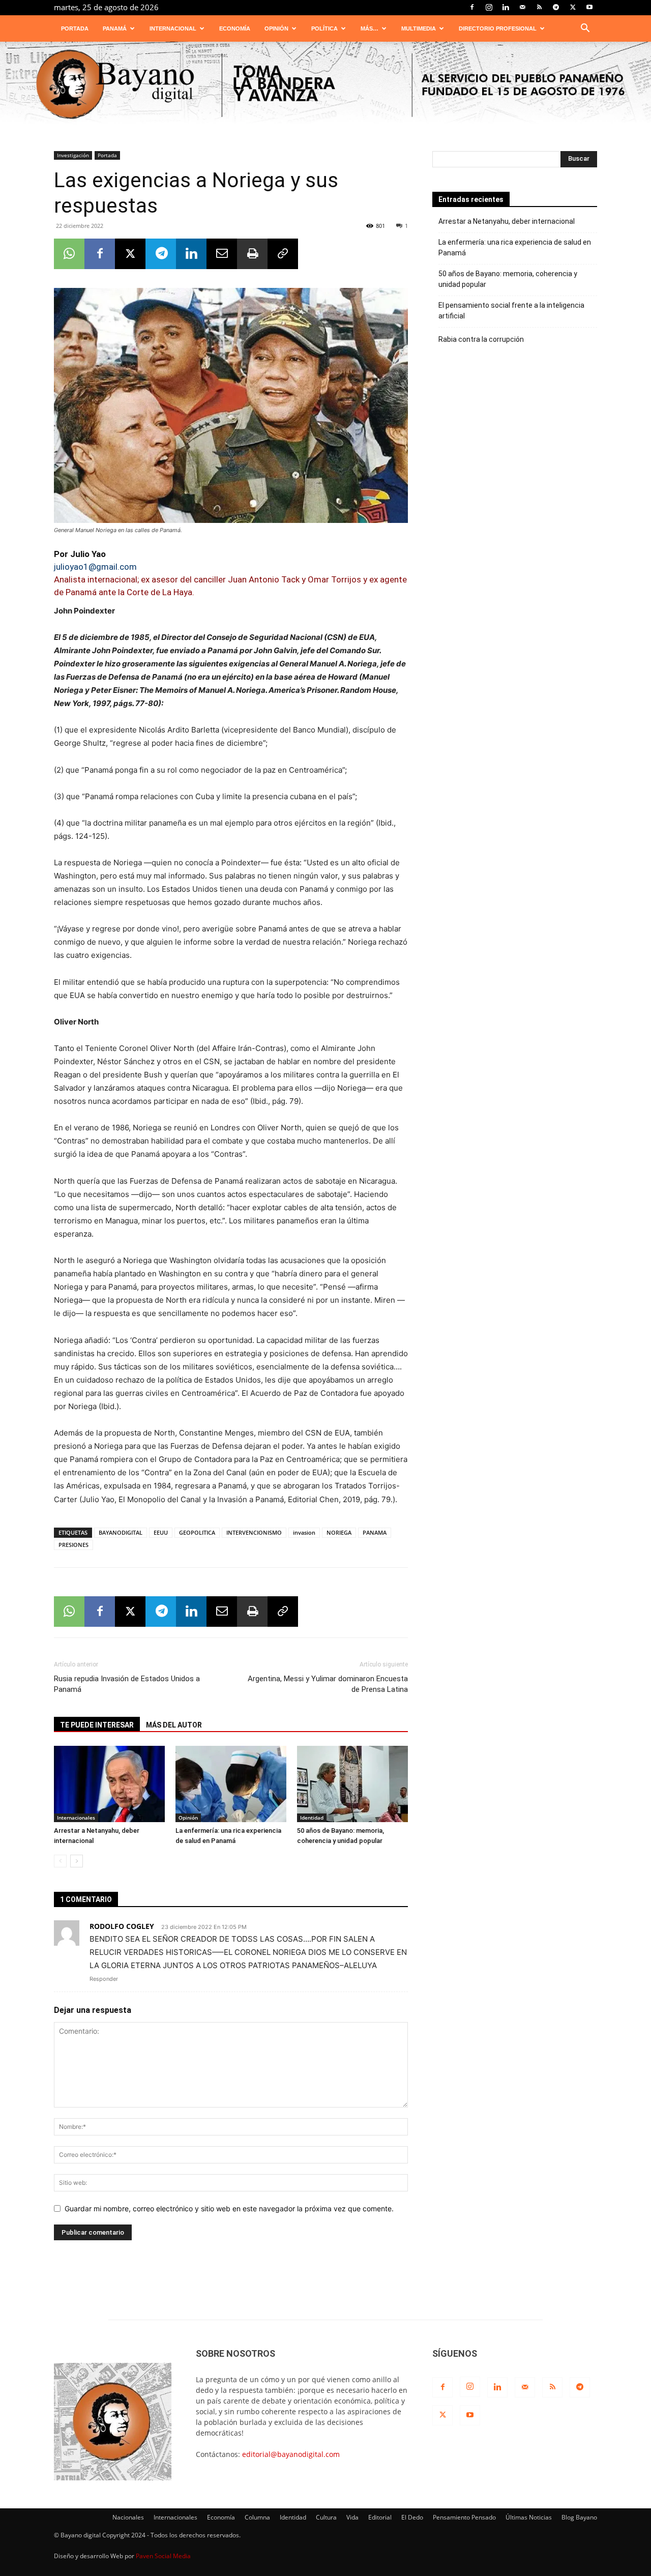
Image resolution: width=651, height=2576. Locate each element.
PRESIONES (73, 1545)
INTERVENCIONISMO (254, 1532)
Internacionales (76, 1818)
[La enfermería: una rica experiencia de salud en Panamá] (231, 1784)
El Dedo (412, 2517)
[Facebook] (472, 7)
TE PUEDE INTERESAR (97, 1725)
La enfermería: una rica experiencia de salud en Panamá (515, 247)
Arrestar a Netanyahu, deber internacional (507, 221)
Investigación (73, 155)
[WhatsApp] (69, 254)
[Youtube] (589, 7)
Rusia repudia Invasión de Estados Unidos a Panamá (127, 1684)
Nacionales (128, 2517)
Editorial (380, 2517)
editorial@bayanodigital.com (291, 2454)
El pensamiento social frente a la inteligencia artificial (511, 311)
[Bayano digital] (325, 85)
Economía (235, 28)
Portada (75, 28)
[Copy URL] (283, 254)
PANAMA (375, 1532)
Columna (257, 2517)
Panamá (115, 28)
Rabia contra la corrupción (481, 339)
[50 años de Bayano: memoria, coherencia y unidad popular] (352, 1784)
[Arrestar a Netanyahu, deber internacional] (109, 1784)
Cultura (326, 2517)
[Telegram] (556, 7)
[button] (585, 29)
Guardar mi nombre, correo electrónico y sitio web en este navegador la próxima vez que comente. (229, 2208)
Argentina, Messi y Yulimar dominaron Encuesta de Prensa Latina (328, 1684)
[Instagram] (489, 7)
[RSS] (539, 7)
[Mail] (522, 7)
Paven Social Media (163, 2556)
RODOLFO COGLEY (122, 1926)
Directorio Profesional (498, 28)
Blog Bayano (579, 2517)
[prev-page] (60, 1861)
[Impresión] (252, 254)
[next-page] (77, 1861)
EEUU (161, 1532)
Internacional (173, 28)
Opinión (276, 28)
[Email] (222, 254)
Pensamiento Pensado (464, 2517)
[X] (573, 7)
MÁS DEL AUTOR (174, 1725)
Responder (104, 1979)
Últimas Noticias (529, 2517)
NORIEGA (339, 1532)
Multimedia (419, 28)
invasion (304, 1532)
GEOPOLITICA (197, 1532)
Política (324, 28)
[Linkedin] (506, 7)
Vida (352, 2517)
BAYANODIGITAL (121, 1532)
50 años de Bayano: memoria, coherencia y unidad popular (508, 279)
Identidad (312, 1818)
